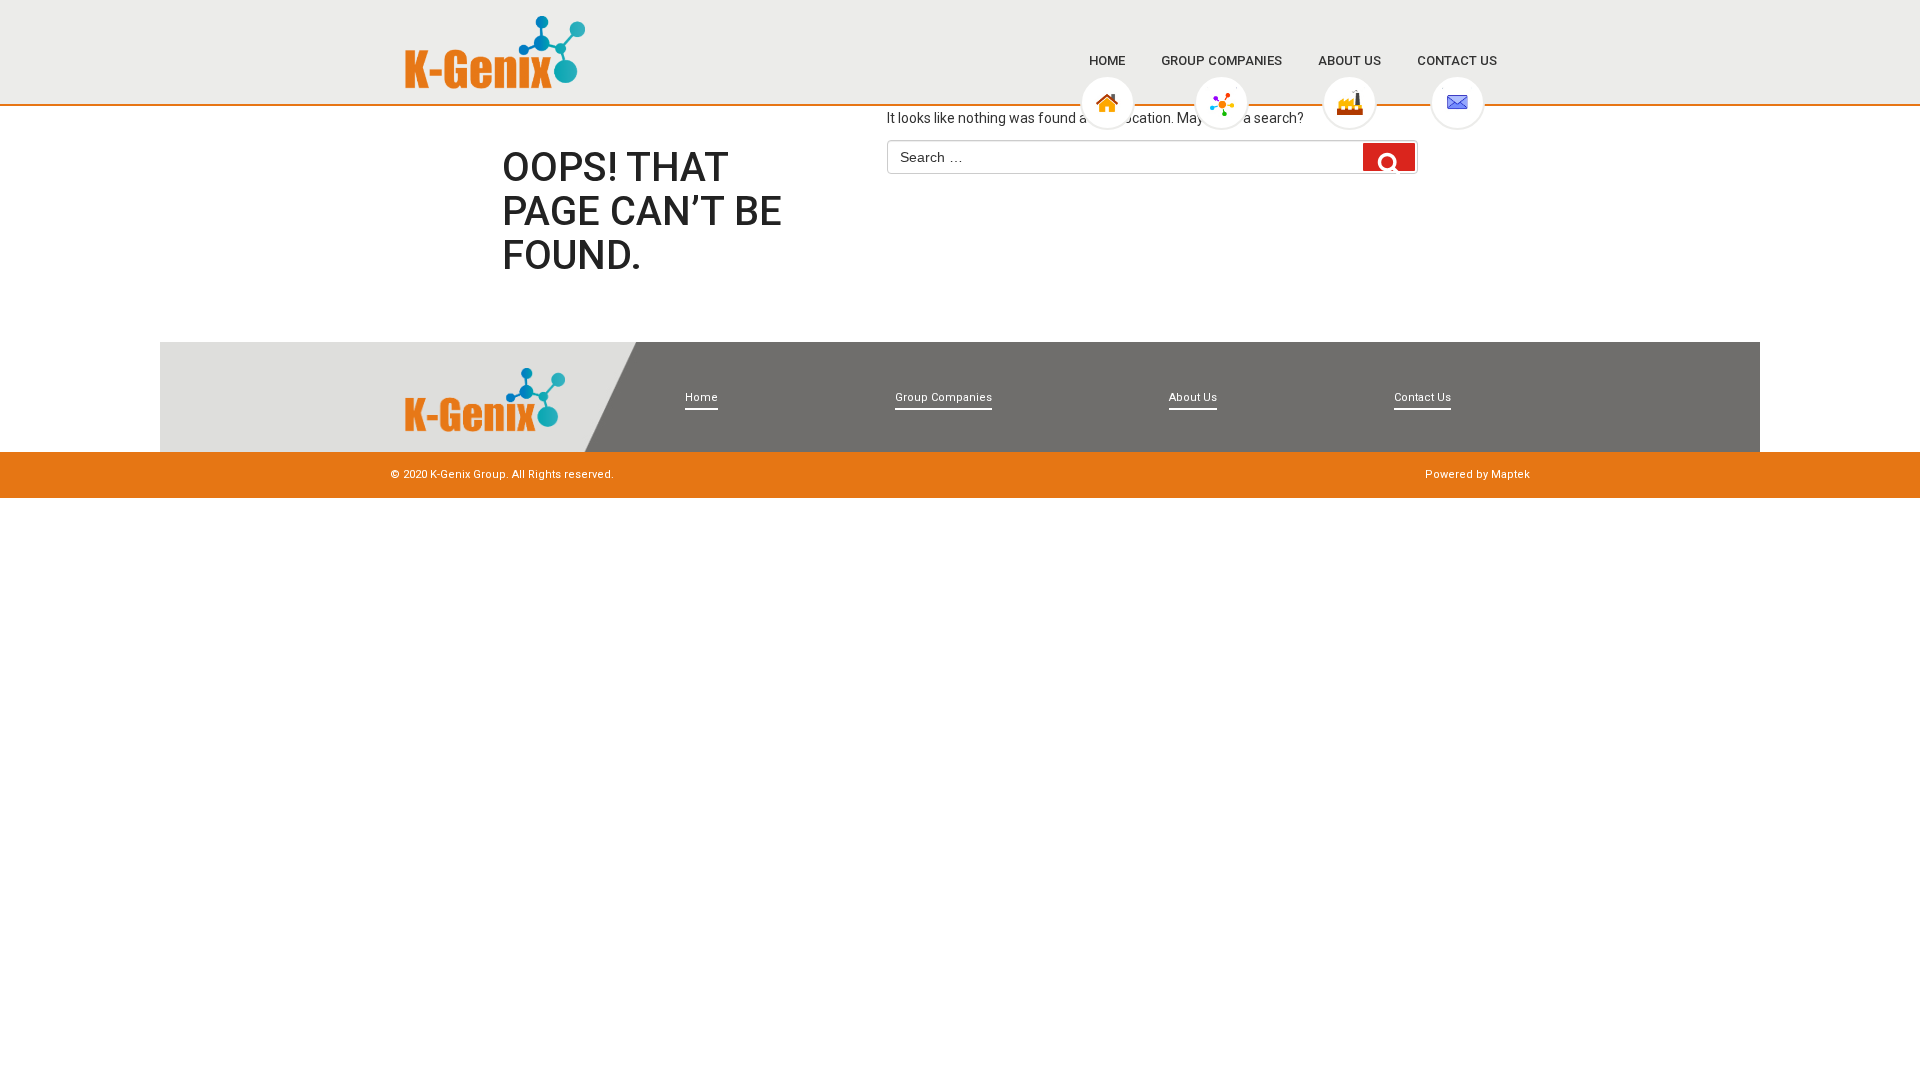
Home (1107, 60)
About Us (1349, 60)
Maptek (1510, 474)
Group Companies (1221, 60)
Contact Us (1457, 60)
